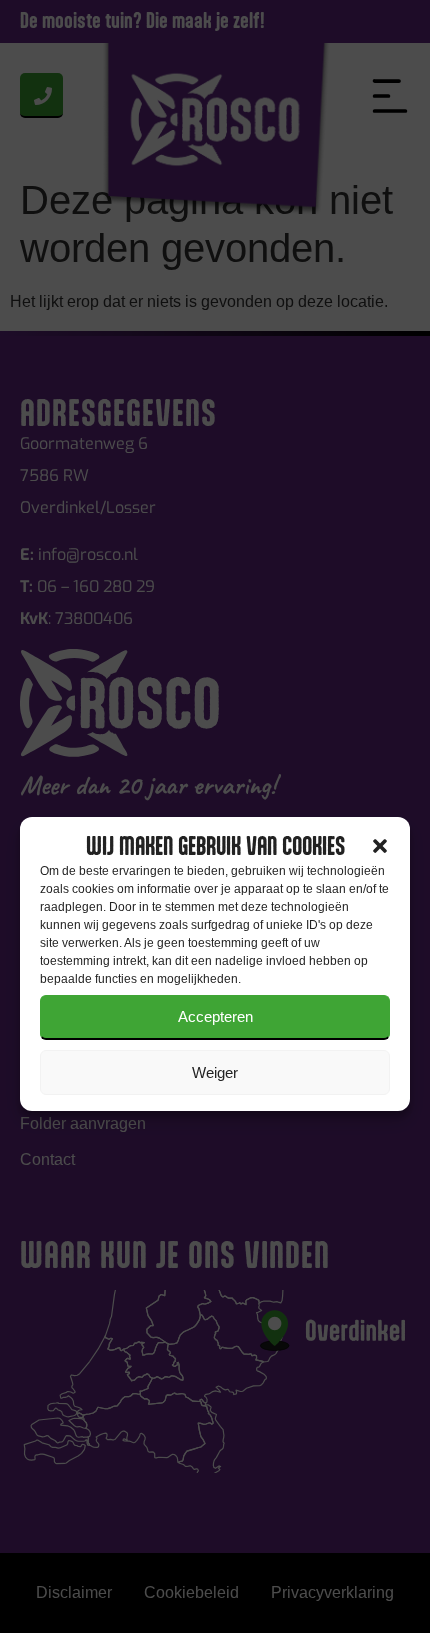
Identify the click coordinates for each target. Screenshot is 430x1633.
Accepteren (215, 1016)
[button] (380, 846)
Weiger (215, 1072)
